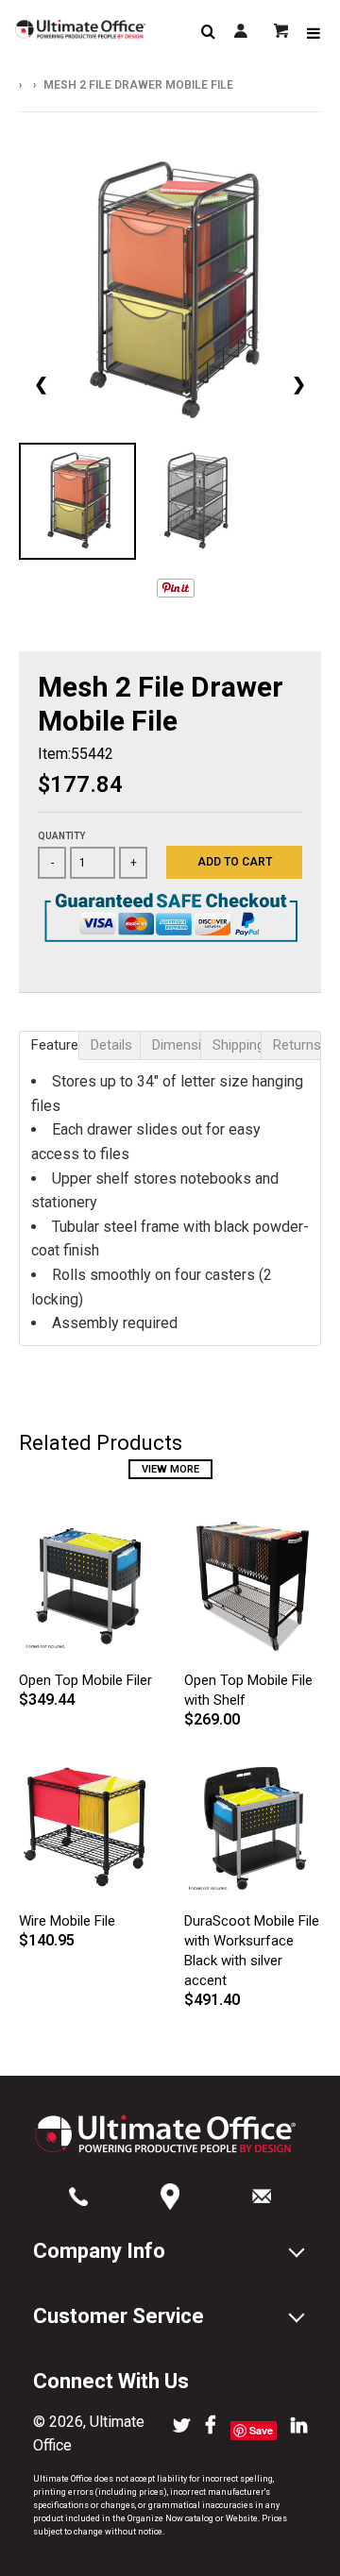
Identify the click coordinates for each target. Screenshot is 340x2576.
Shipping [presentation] (237, 1045)
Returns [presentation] (297, 1045)
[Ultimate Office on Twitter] (182, 2427)
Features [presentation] (55, 1045)
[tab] (49, 1045)
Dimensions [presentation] (176, 1045)
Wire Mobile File (67, 1921)
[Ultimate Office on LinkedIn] (299, 2427)
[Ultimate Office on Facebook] (211, 2427)
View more (170, 1469)
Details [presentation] (111, 1045)
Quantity (61, 836)
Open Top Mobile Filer (85, 1680)
